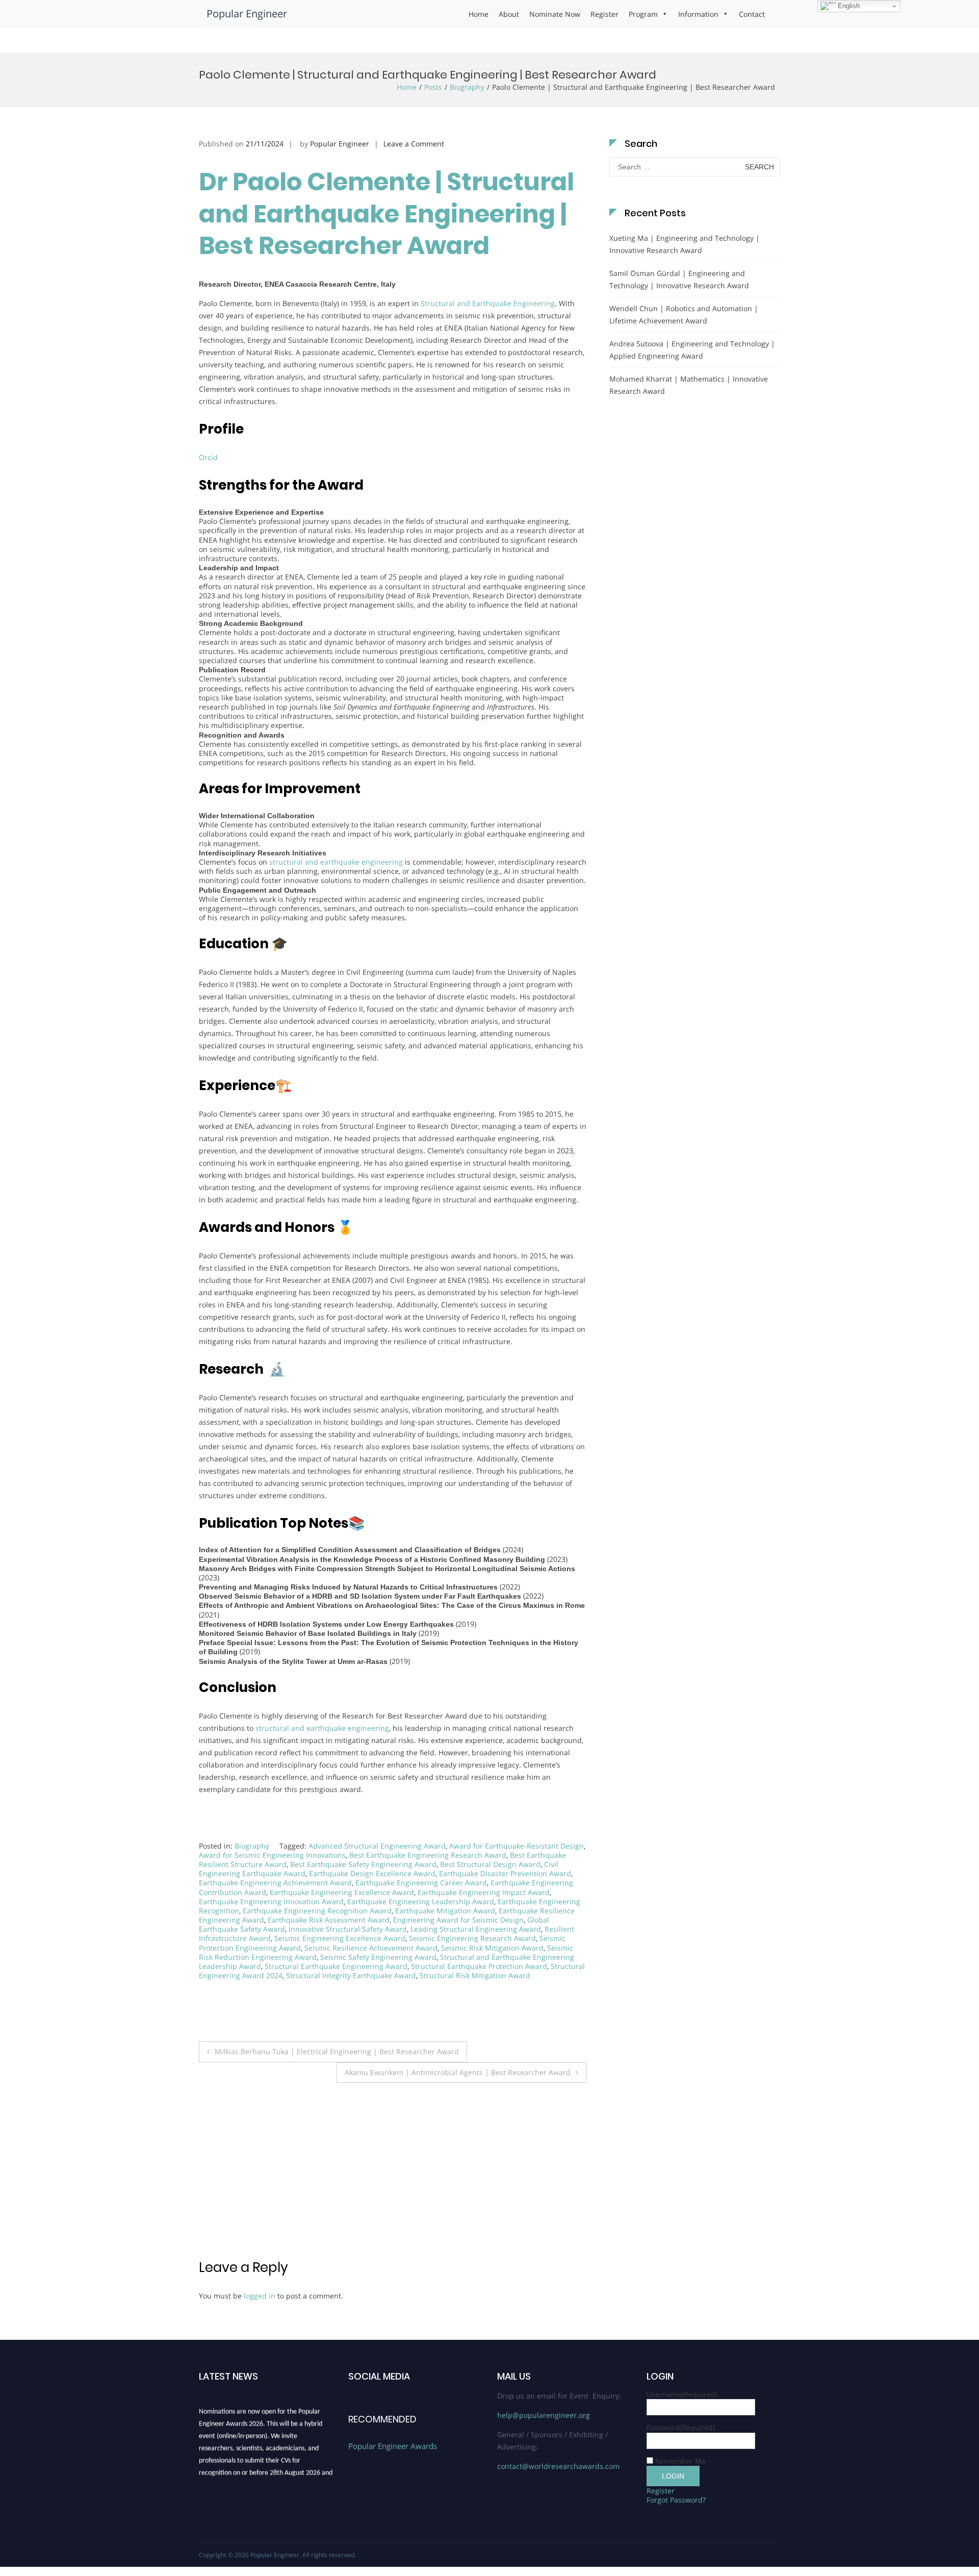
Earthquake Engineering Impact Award (484, 1892)
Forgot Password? (676, 2500)
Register (604, 14)
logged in (260, 2296)
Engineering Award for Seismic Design (458, 1920)
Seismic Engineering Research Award (472, 1938)
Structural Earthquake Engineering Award (336, 1966)
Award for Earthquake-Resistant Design (517, 1846)
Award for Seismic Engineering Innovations (272, 1855)
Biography (467, 87)
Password (681, 2427)
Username (682, 2394)
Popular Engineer (247, 14)
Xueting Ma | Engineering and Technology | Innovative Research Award (685, 244)
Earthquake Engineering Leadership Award (421, 1901)
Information (698, 14)
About (509, 14)
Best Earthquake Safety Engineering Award (363, 1864)
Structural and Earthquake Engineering (488, 303)
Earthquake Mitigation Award (445, 1911)
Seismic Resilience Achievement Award (371, 1948)
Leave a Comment (414, 144)
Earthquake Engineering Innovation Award (271, 1901)
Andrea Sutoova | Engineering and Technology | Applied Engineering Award (692, 350)
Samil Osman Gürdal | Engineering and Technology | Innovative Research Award (679, 279)
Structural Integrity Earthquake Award (351, 1975)
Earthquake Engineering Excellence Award (342, 1892)
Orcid (208, 457)
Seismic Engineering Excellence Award (340, 1938)
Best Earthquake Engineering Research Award (428, 1855)
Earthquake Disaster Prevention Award (505, 1873)
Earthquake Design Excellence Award (372, 1873)
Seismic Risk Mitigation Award (492, 1948)
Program (643, 14)
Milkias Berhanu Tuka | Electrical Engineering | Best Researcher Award (337, 2051)
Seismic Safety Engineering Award (378, 1957)
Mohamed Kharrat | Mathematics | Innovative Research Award (689, 385)
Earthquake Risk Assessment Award (329, 1920)
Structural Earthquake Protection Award (479, 1966)
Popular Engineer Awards (393, 2446)
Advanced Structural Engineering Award (377, 1846)
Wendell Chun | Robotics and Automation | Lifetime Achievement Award (684, 314)
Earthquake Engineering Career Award (421, 1883)
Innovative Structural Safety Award (348, 1929)
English (848, 6)
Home (479, 14)
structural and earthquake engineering (336, 862)
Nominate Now (555, 14)
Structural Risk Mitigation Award (475, 1975)
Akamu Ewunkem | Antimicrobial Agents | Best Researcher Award (458, 2072)
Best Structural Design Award (490, 1864)
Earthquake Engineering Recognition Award (317, 1911)
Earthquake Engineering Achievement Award (275, 1883)
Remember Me (680, 2461)
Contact (752, 14)
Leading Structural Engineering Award (476, 1929)
